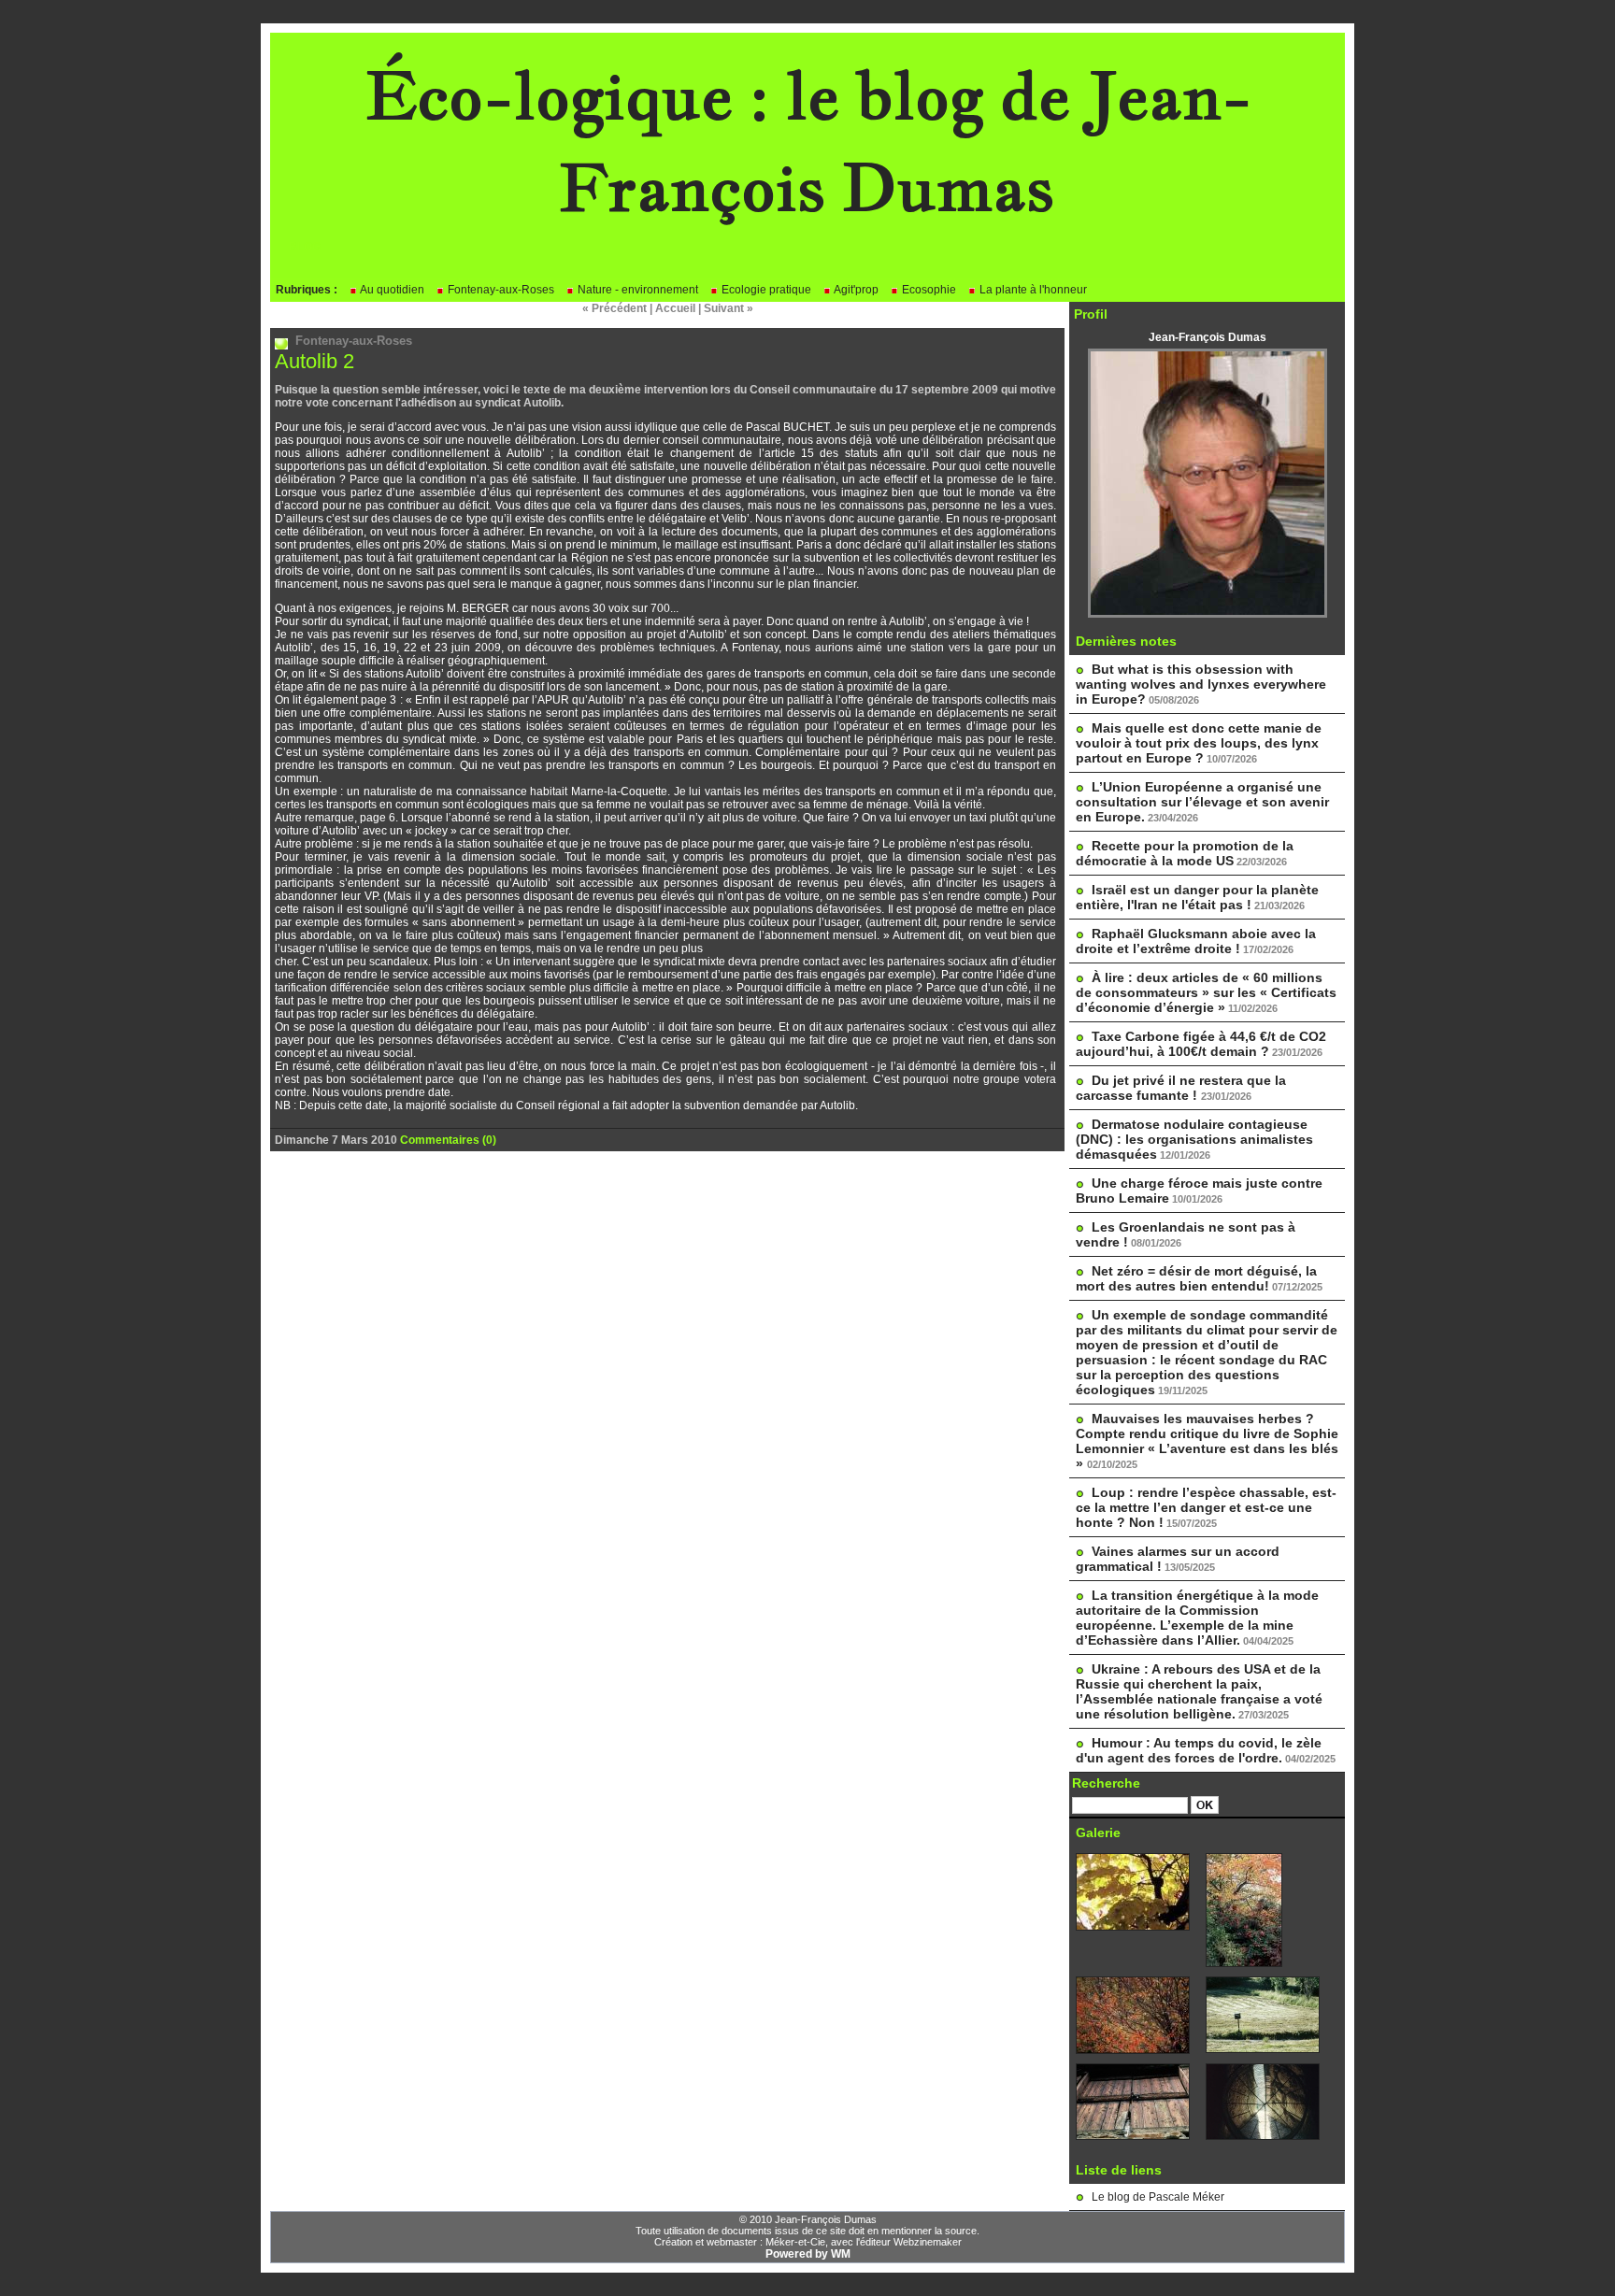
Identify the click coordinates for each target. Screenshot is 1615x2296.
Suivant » (729, 308)
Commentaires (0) (448, 1140)
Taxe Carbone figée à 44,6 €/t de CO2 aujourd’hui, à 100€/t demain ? (1201, 1044)
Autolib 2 (314, 361)
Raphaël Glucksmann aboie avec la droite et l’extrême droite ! (1196, 941)
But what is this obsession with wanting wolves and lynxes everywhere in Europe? (1201, 684)
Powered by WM (808, 2254)
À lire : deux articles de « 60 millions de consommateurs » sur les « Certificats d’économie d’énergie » (1206, 992)
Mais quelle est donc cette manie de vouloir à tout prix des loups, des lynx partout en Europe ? (1199, 743)
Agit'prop (855, 290)
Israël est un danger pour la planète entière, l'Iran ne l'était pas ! (1197, 897)
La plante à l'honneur (1032, 290)
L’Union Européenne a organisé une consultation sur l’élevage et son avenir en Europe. (1202, 802)
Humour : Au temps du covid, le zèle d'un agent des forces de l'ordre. (1199, 1750)
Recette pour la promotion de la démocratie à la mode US (1185, 853)
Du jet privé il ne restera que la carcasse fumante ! (1181, 1088)
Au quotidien (391, 290)
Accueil (675, 308)
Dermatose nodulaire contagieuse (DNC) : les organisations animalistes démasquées (1194, 1139)
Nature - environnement (636, 290)
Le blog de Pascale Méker (1158, 2197)
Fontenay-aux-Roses (500, 290)
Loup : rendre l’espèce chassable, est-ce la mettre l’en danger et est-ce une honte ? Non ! (1206, 1507)
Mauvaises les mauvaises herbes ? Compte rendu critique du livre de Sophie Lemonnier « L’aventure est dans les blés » (1207, 1441)
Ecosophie (928, 290)
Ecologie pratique (765, 290)
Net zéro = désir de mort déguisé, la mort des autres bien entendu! (1196, 1278)
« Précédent (615, 308)
